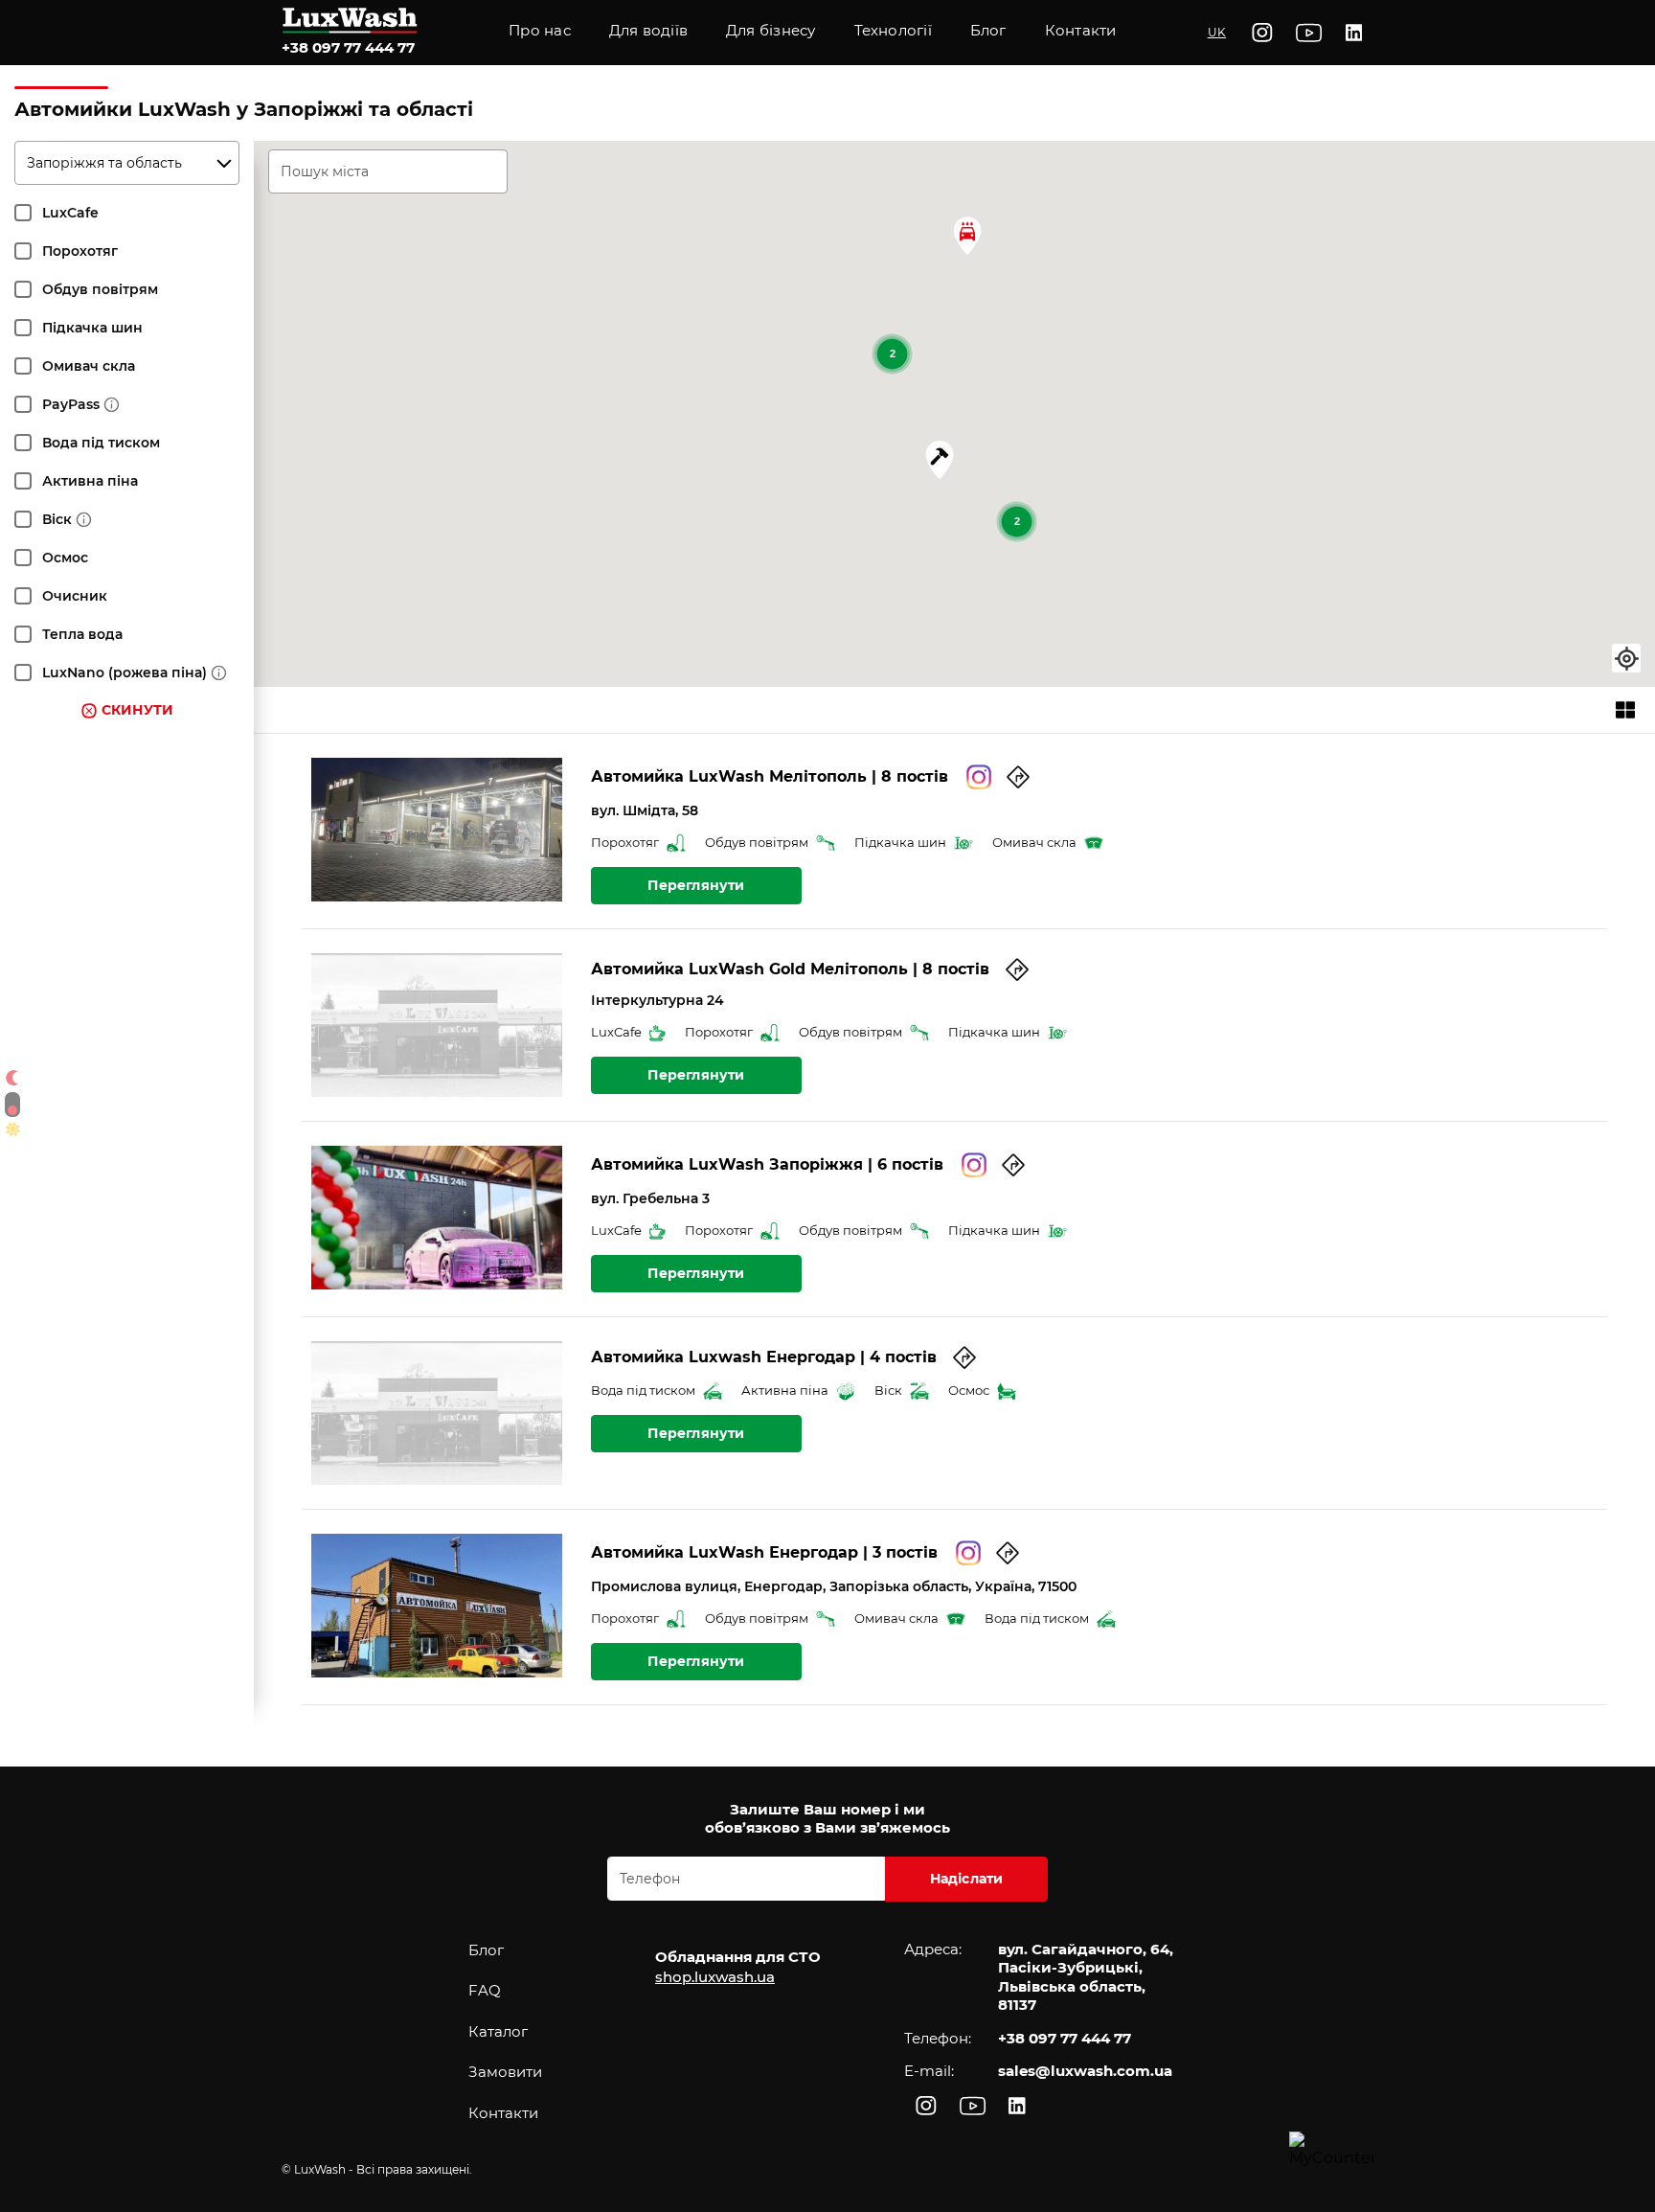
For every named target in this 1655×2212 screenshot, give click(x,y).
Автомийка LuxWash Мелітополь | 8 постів (770, 776)
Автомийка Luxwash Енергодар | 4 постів (764, 1357)
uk (1217, 32)
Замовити (505, 2072)
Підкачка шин (92, 328)
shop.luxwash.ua (715, 1977)
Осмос (65, 558)
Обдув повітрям (100, 289)
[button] (893, 33)
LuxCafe (70, 213)
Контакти (1081, 30)
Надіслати (967, 1879)
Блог (486, 1950)
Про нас (540, 30)
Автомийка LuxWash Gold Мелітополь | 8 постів (790, 969)
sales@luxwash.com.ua (1085, 2071)
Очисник (75, 596)
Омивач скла (89, 366)
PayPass (71, 404)
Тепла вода (82, 634)
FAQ (485, 1990)
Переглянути (696, 885)
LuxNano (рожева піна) (125, 673)
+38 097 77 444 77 (348, 47)
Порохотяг (80, 251)
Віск (57, 519)
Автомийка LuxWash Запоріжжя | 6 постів (767, 1164)
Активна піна (90, 481)
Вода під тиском (101, 443)
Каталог (498, 2031)
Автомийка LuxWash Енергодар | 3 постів (764, 1552)
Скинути (137, 710)
